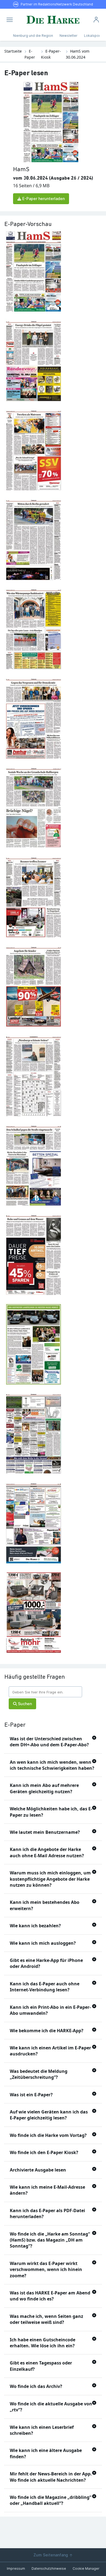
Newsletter (68, 36)
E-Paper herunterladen (43, 199)
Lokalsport (93, 36)
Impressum (16, 2569)
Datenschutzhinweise (49, 2569)
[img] (10, 20)
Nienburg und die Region (33, 36)
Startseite (13, 51)
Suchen (24, 1704)
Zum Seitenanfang (51, 2555)
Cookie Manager (86, 2569)
